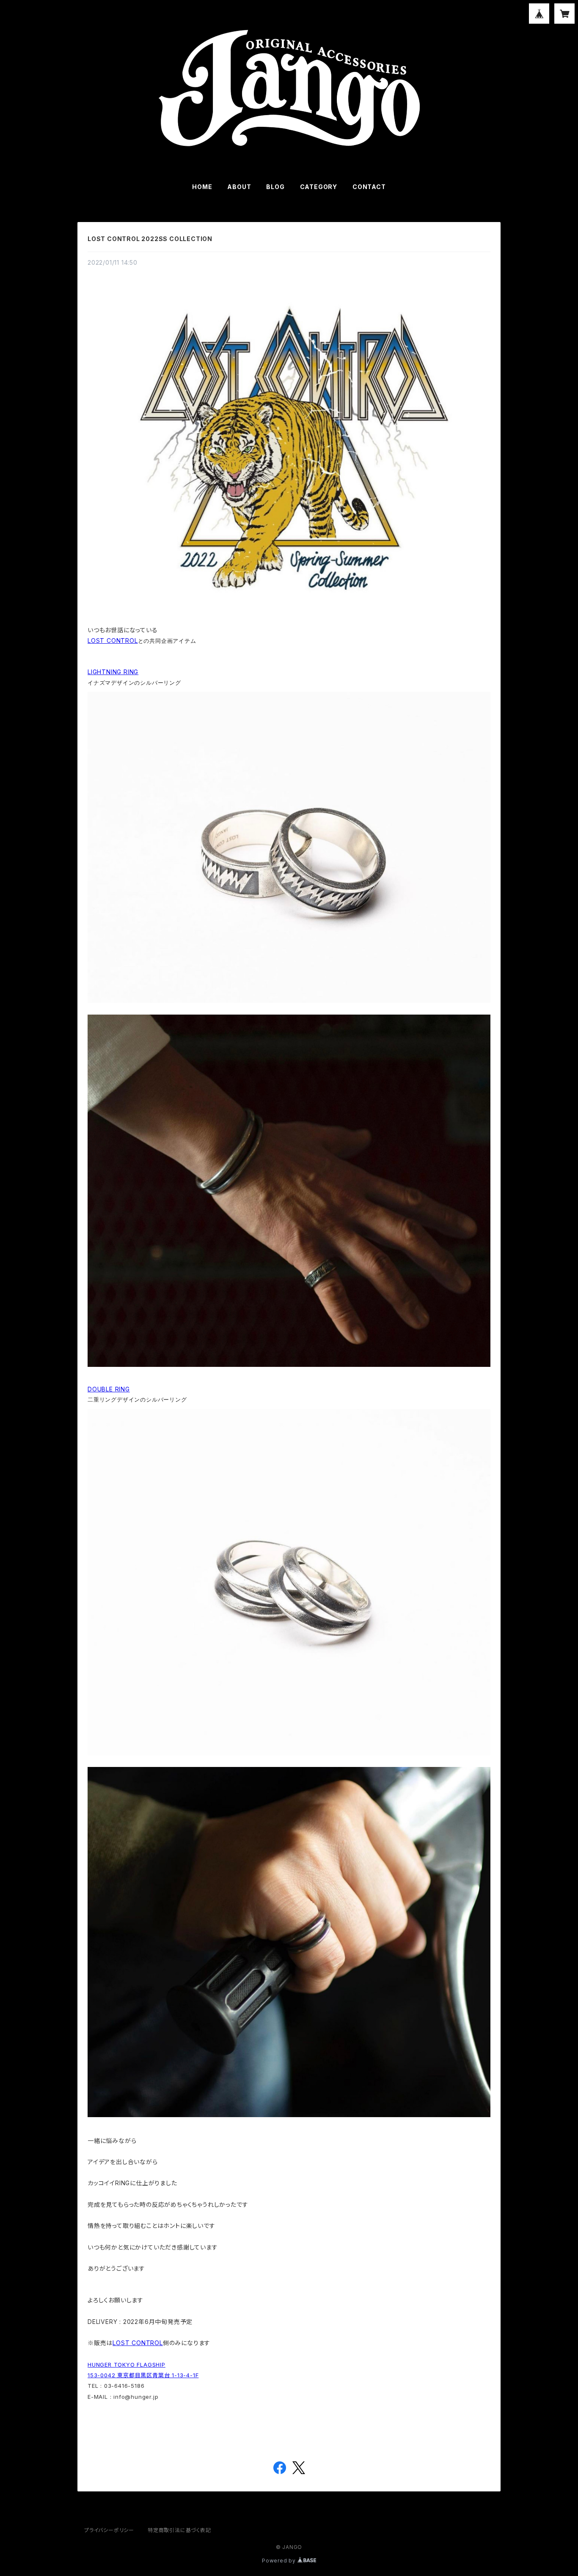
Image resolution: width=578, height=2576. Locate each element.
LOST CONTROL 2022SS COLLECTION (150, 239)
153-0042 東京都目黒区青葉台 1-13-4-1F (143, 2375)
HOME (202, 187)
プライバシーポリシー (109, 2530)
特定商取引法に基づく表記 (179, 2530)
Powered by (280, 2561)
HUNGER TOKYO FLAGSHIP (127, 2365)
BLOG (275, 187)
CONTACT (369, 187)
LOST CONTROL (113, 641)
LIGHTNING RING (113, 672)
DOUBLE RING (109, 1389)
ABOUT (239, 187)
